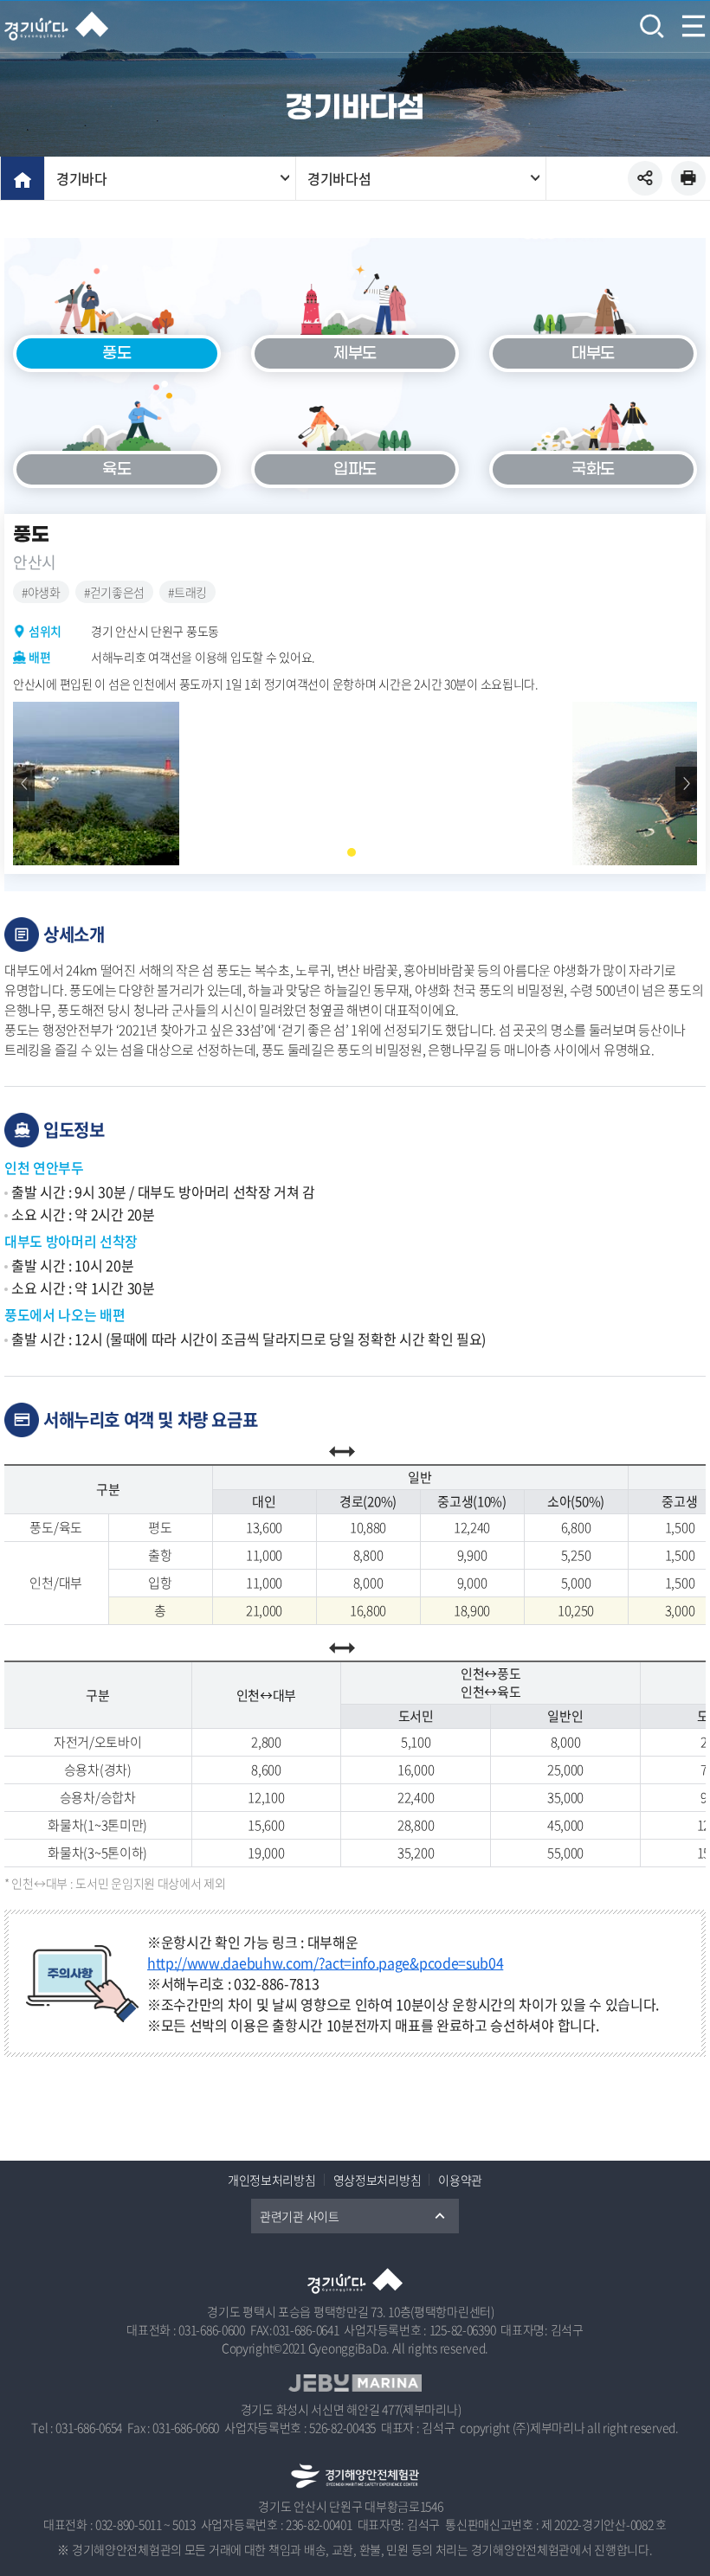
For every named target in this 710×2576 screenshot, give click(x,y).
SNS (645, 178)
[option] (355, 784)
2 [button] (352, 852)
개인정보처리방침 (272, 2180)
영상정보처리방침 (378, 2180)
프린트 (688, 178)
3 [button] (367, 852)
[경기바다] (56, 26)
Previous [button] (24, 784)
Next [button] (686, 784)
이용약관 (460, 2180)
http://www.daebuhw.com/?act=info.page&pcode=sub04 (325, 1963)
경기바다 (82, 178)
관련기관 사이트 (300, 2216)
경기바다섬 (339, 178)
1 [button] (336, 852)
